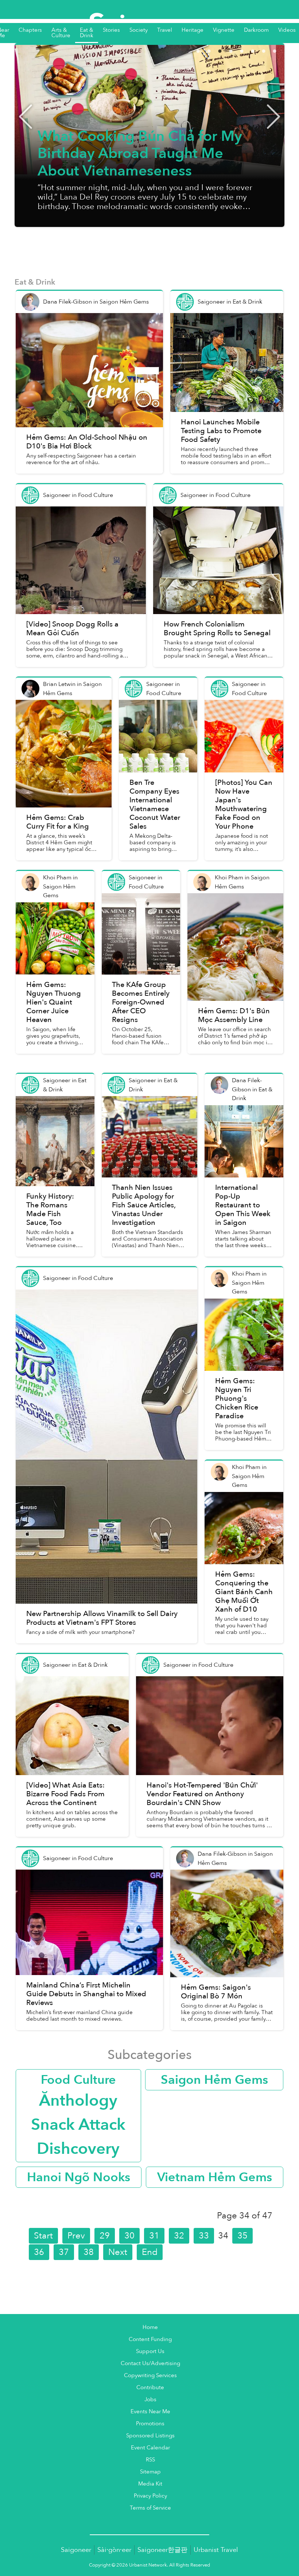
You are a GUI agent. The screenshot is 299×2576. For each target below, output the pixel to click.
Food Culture (78, 2080)
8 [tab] (284, 50)
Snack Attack (78, 2125)
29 (105, 2236)
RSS (150, 2460)
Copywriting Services (150, 2376)
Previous (26, 116)
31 (154, 2236)
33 (204, 2236)
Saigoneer (76, 2550)
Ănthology (78, 2101)
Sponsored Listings (150, 2436)
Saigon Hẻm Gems (214, 2080)
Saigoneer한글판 (162, 2550)
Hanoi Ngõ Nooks (79, 2177)
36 (39, 2252)
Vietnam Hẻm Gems (215, 2177)
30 (129, 2236)
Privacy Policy (150, 2496)
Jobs (150, 2400)
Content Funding (150, 2339)
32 (179, 2236)
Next (273, 116)
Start (43, 2236)
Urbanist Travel (216, 2550)
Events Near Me (150, 2412)
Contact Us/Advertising (150, 2363)
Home (150, 2327)
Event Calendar (150, 2448)
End (150, 2252)
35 (242, 2236)
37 (64, 2252)
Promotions (150, 2424)
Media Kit (150, 2484)
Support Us (150, 2351)
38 (89, 2252)
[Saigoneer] (150, 18)
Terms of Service (150, 2508)
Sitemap (150, 2472)
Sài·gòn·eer (114, 2550)
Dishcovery (78, 2149)
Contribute (150, 2388)
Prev (76, 2236)
